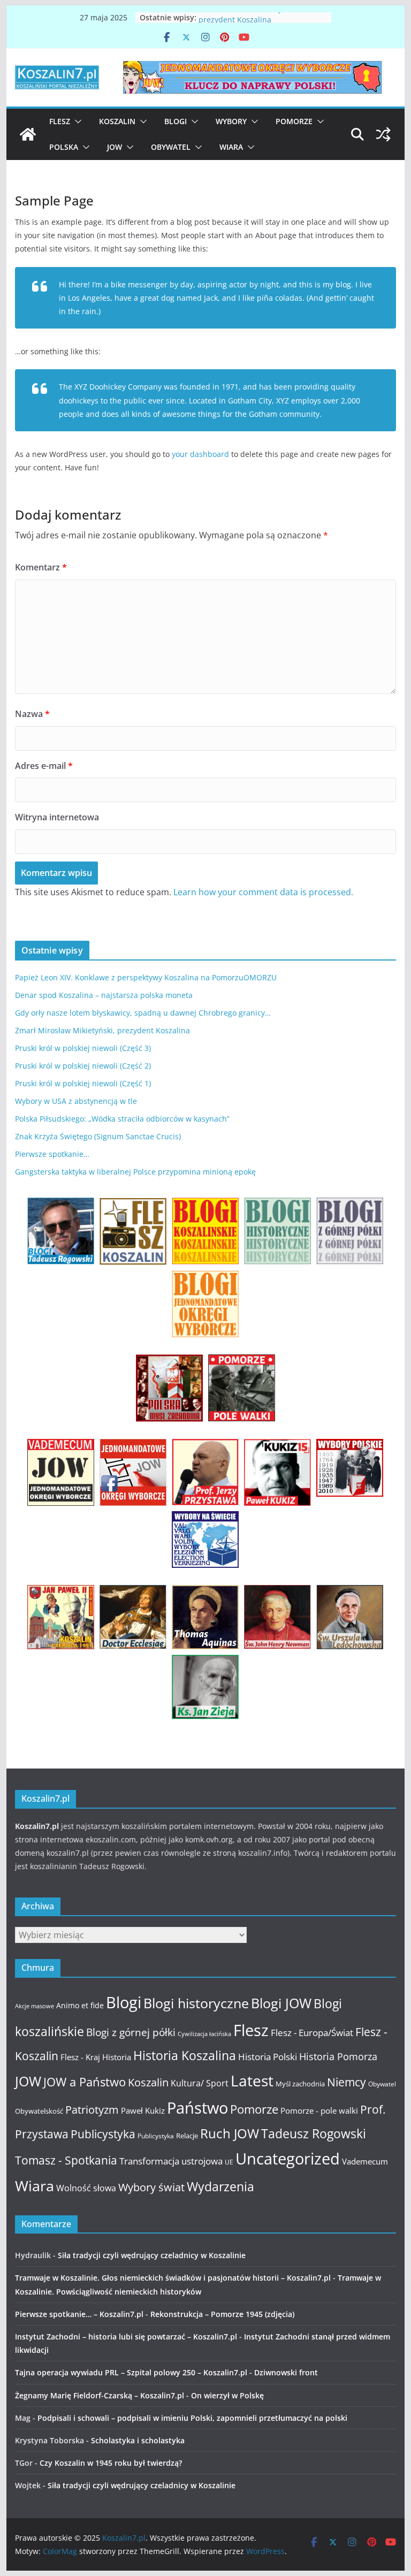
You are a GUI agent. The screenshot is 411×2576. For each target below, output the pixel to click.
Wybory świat (151, 2187)
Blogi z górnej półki (131, 2032)
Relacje (187, 2136)
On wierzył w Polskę (227, 2395)
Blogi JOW (281, 2003)
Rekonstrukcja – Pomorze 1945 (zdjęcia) (222, 2314)
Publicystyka (103, 2134)
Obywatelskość (39, 2111)
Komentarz (41, 567)
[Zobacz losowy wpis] (383, 134)
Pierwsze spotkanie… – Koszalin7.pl (79, 2314)
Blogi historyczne (196, 2003)
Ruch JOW (230, 2133)
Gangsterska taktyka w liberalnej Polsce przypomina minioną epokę (135, 1172)
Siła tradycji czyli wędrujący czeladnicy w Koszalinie (152, 2255)
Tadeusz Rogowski (314, 2133)
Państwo (197, 2108)
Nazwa (32, 714)
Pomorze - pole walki (319, 2110)
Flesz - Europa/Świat (312, 2032)
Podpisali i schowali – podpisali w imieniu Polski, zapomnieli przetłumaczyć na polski (192, 2418)
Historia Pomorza (338, 2056)
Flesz (60, 121)
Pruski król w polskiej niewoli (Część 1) (83, 1083)
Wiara (231, 147)
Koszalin (117, 121)
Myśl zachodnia (300, 2084)
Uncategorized (288, 2158)
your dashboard (200, 454)
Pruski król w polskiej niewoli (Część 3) (83, 1048)
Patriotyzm (92, 2110)
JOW (115, 147)
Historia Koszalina (185, 2055)
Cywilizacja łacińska (204, 2034)
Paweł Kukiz (143, 2110)
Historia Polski (268, 2057)
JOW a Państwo (85, 2082)
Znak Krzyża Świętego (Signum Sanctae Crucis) (98, 1136)
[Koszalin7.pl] (28, 134)
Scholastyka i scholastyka (138, 2440)
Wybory (231, 121)
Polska (64, 147)
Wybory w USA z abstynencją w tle (76, 1101)
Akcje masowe (35, 2006)
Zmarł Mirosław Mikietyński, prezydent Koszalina (249, 23)
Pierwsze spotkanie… (52, 1154)
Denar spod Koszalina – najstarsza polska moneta (104, 995)
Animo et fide (80, 2005)
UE (229, 2162)
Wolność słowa (86, 2188)
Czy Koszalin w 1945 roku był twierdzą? (111, 2463)
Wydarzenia (220, 2187)
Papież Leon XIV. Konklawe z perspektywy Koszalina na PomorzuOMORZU (146, 977)
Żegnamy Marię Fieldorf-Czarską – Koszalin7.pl (100, 2395)
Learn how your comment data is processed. (263, 892)
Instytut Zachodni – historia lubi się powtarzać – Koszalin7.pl (126, 2337)
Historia (117, 2057)
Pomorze (294, 121)
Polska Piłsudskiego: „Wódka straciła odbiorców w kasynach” (122, 1119)
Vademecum (365, 2161)
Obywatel (171, 147)
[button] (76, 121)
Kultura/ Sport (200, 2083)
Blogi (176, 121)
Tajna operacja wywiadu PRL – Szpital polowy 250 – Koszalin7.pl (131, 2372)
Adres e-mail (44, 766)
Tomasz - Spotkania (66, 2160)
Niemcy (347, 2082)
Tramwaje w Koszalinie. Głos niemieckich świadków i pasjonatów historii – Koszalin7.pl (173, 2278)
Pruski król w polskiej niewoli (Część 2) (83, 1066)
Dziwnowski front (286, 2372)
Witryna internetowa (57, 817)
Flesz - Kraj (80, 2057)
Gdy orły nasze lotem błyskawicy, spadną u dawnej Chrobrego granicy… (143, 1013)
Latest (252, 2080)
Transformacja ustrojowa (171, 2161)
